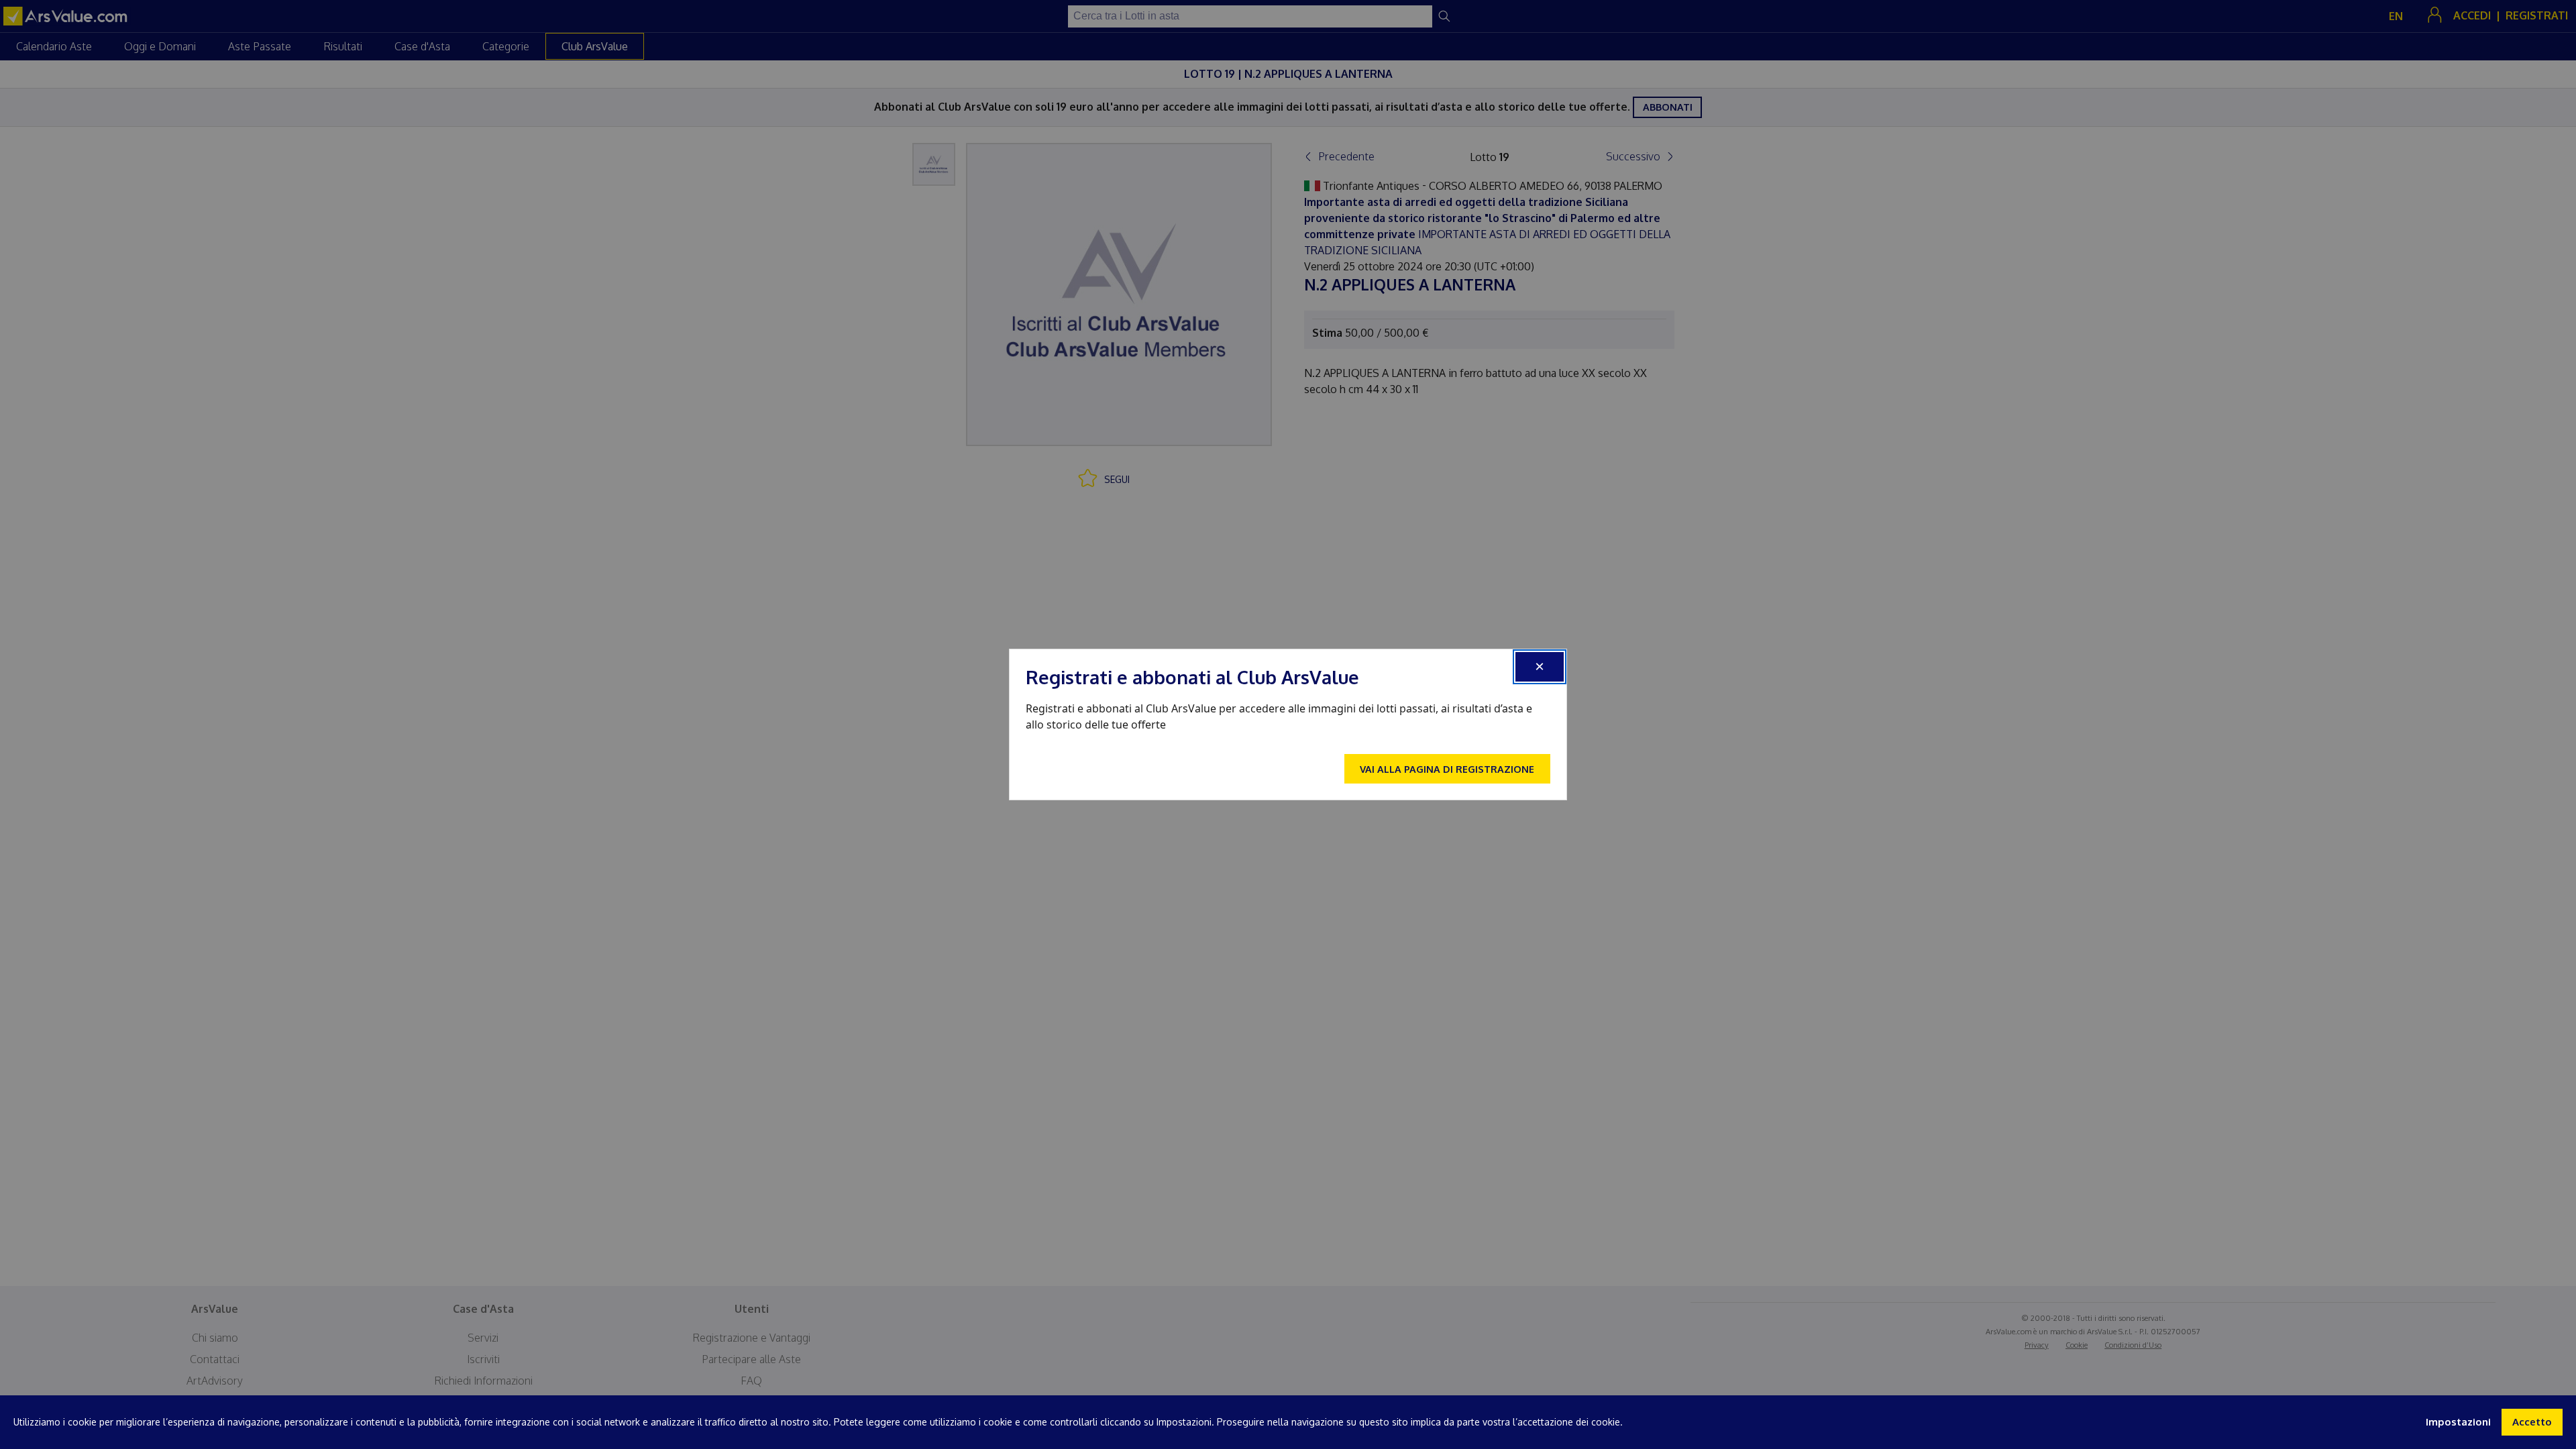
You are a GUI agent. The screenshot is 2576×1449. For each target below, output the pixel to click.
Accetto (2532, 1422)
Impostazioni (2458, 1422)
